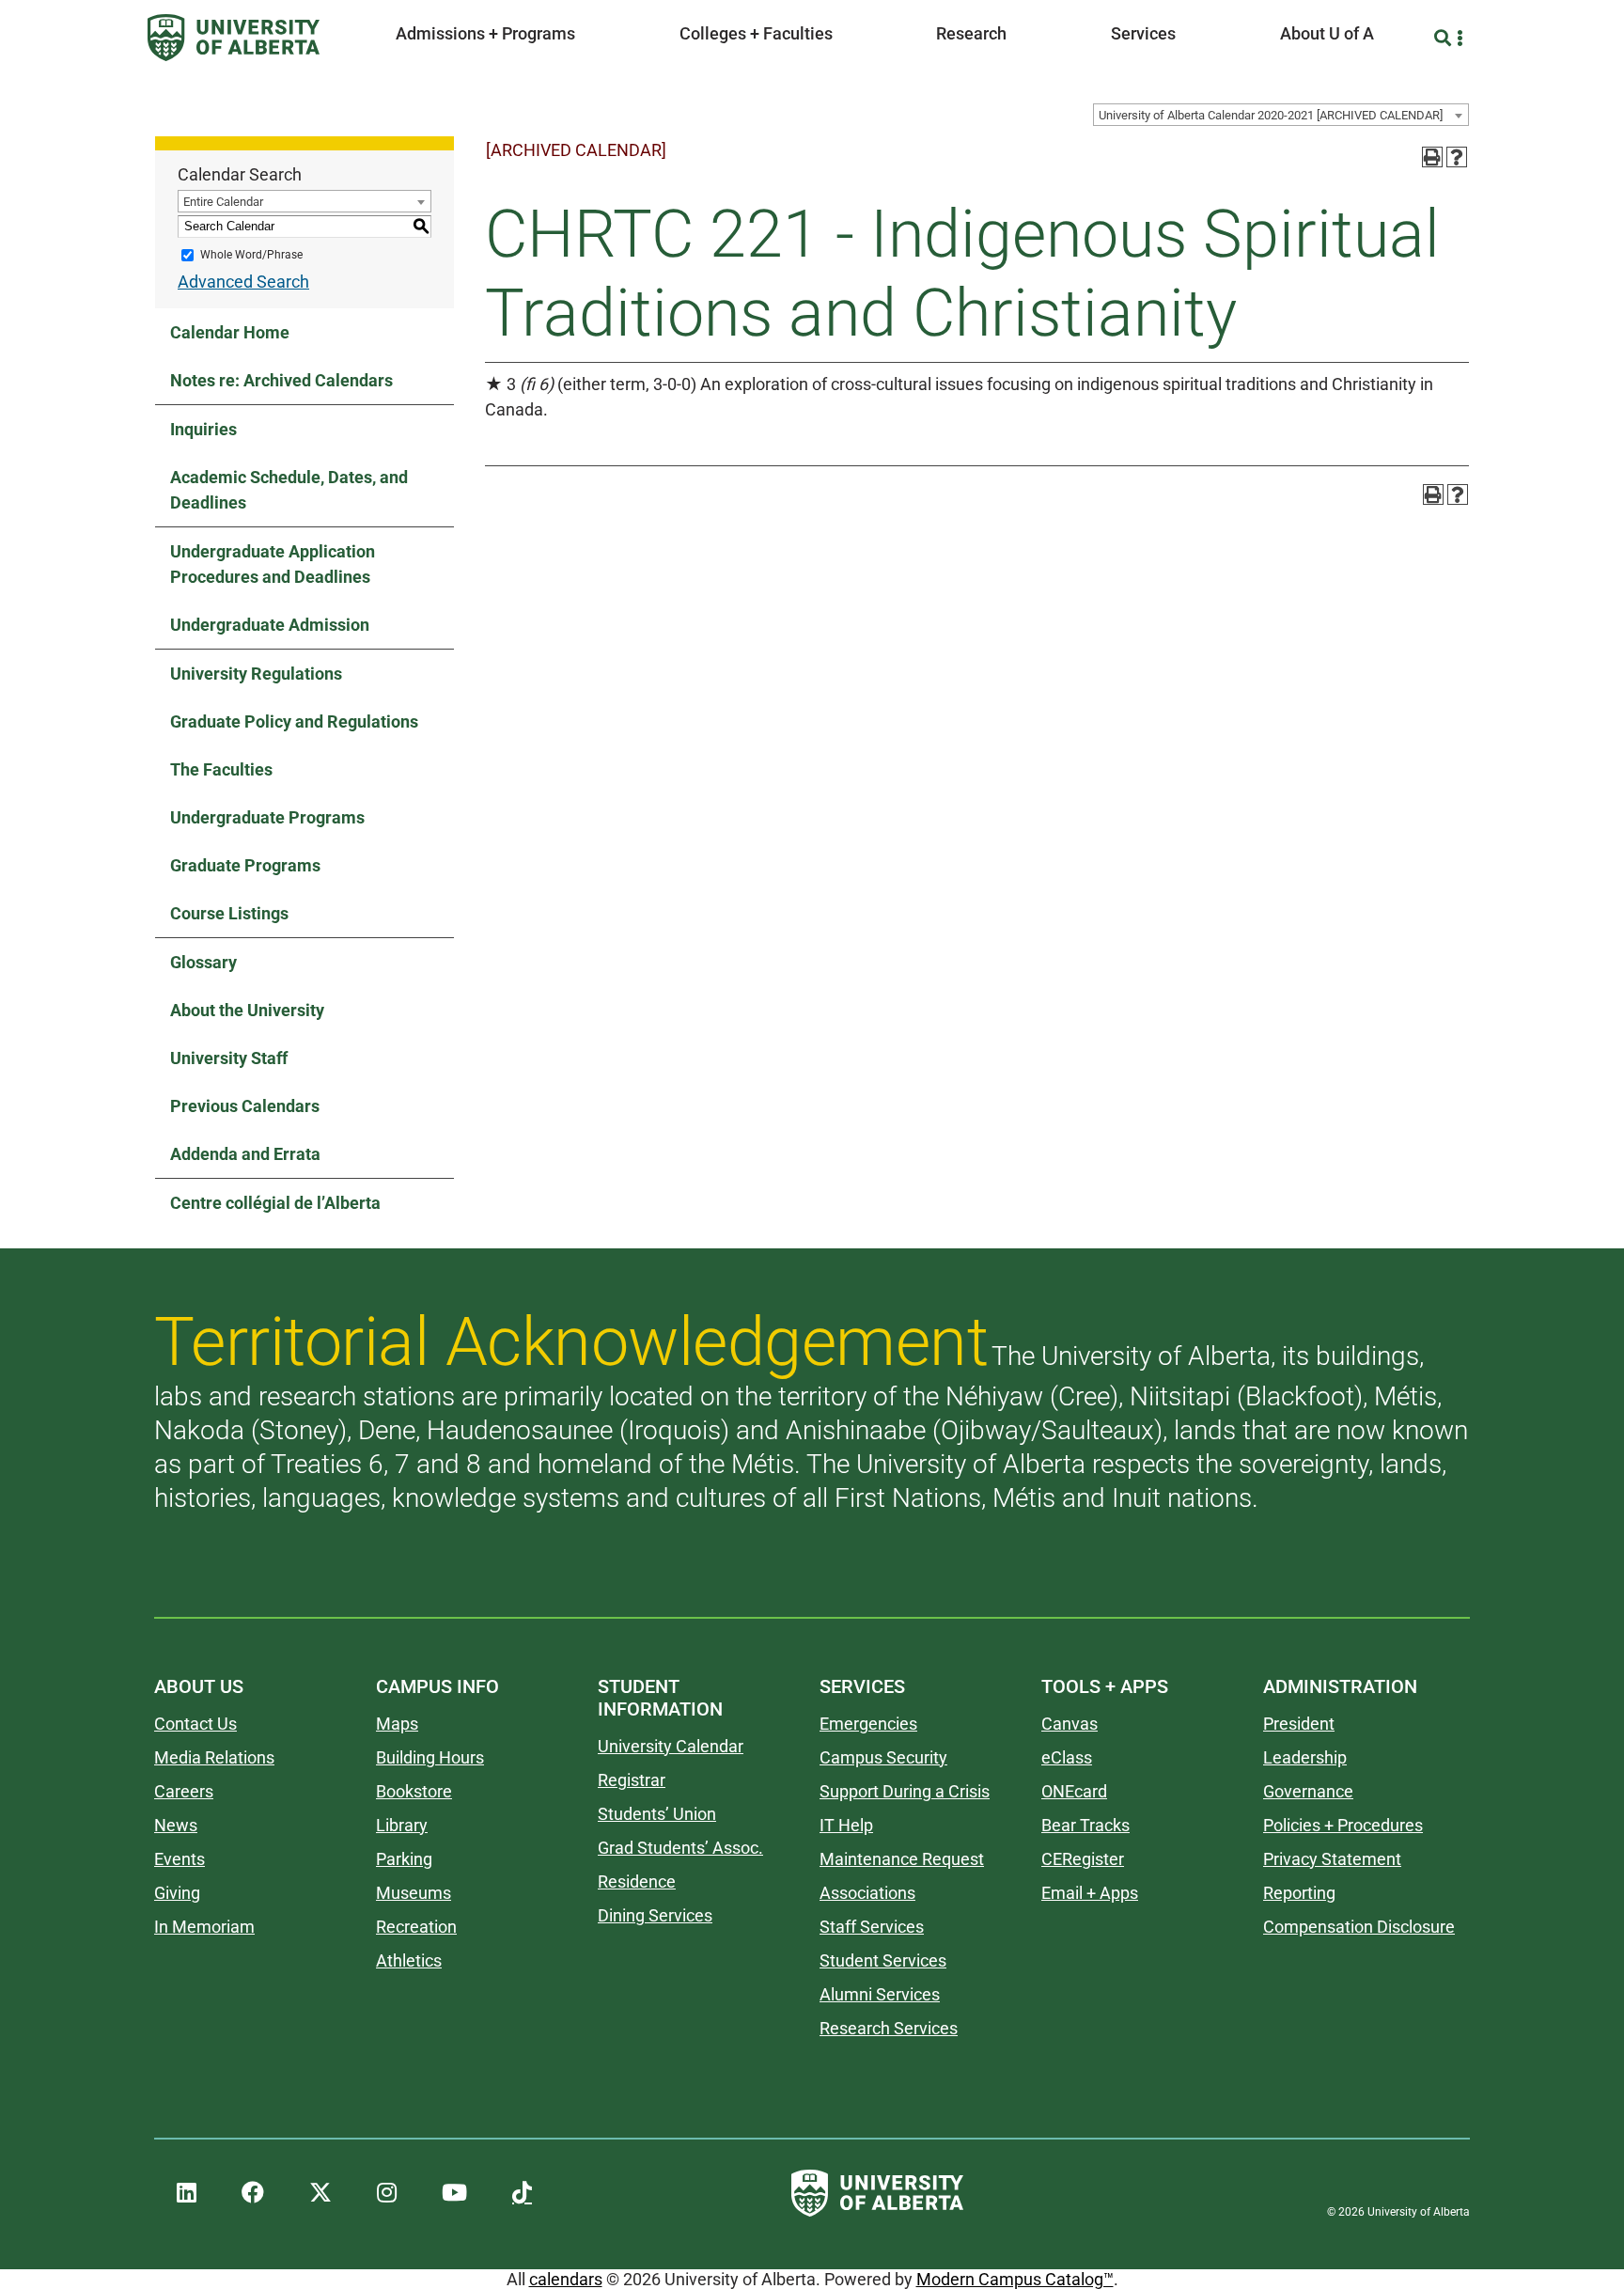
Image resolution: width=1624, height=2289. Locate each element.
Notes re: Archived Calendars (281, 380)
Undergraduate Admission (270, 625)
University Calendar (671, 1746)
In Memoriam (204, 1927)
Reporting (1299, 1893)
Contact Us (195, 1724)
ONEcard (1074, 1791)
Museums (414, 1893)
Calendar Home (230, 332)
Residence (637, 1881)
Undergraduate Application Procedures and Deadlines (273, 564)
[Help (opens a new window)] (1457, 157)
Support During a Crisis (905, 1791)
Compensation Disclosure (1359, 1927)
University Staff (229, 1058)
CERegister (1083, 1859)
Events (180, 1859)
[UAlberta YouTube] (454, 2193)
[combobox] (1281, 115)
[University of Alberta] (234, 38)
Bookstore (414, 1791)
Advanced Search (243, 282)
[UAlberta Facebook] (253, 2193)
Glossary (203, 962)
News (176, 1825)
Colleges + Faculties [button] (756, 33)
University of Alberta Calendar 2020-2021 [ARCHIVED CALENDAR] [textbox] (1271, 115)
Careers (184, 1791)
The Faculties (221, 769)
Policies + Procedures (1343, 1825)
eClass (1067, 1757)
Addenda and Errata (245, 1154)
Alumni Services (880, 1994)
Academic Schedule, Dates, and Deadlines (289, 490)
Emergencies (868, 1724)
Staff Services (872, 1927)
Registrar (632, 1780)
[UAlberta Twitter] (320, 2193)
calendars (566, 2279)
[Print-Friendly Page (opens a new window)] (1432, 157)
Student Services (883, 1960)
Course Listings (229, 913)
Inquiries (203, 429)
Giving (177, 1893)
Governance (1308, 1791)
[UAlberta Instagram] (387, 2193)
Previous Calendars (245, 1106)
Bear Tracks (1085, 1825)
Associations (867, 1893)
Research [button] (971, 33)
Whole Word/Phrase (251, 255)
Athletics (409, 1960)
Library (402, 1825)
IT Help (846, 1825)
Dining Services (655, 1915)
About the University (247, 1010)
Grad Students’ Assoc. (680, 1848)
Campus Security (883, 1757)
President (1299, 1724)
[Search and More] (1445, 38)
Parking (404, 1859)
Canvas (1070, 1724)
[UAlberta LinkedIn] (187, 2193)
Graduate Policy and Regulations (294, 721)
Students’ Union (657, 1814)
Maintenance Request (902, 1859)
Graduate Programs (245, 865)
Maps (397, 1724)
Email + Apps (1090, 1893)
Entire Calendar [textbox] (223, 202)
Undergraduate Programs (267, 817)
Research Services (889, 2028)
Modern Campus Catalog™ (1015, 2279)
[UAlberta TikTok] (522, 2193)
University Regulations (256, 674)
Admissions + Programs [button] (485, 33)
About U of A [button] (1327, 33)
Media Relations (214, 1757)
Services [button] (1143, 33)
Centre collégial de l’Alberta (275, 1203)
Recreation (416, 1927)
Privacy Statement (1332, 1859)
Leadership (1305, 1757)
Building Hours (430, 1757)
